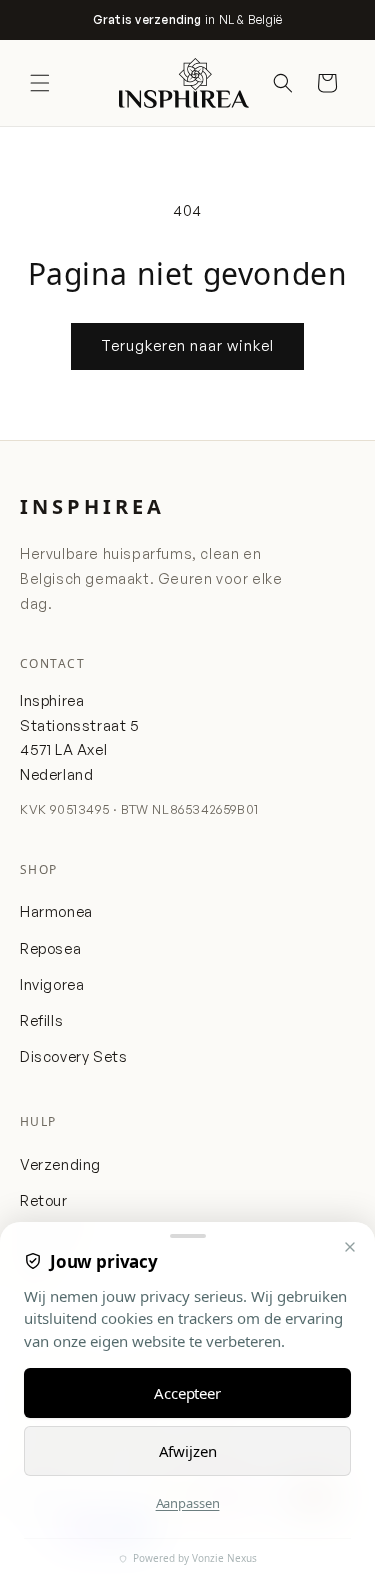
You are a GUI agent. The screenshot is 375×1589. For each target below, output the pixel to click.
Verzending (60, 1164)
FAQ (34, 1272)
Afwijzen (188, 1451)
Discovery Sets (73, 1056)
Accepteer (187, 1393)
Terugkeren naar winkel (187, 345)
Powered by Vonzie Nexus (193, 1558)
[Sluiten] (350, 1247)
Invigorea (52, 984)
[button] (40, 83)
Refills (41, 1020)
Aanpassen (188, 1503)
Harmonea (56, 911)
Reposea (50, 948)
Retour (44, 1200)
